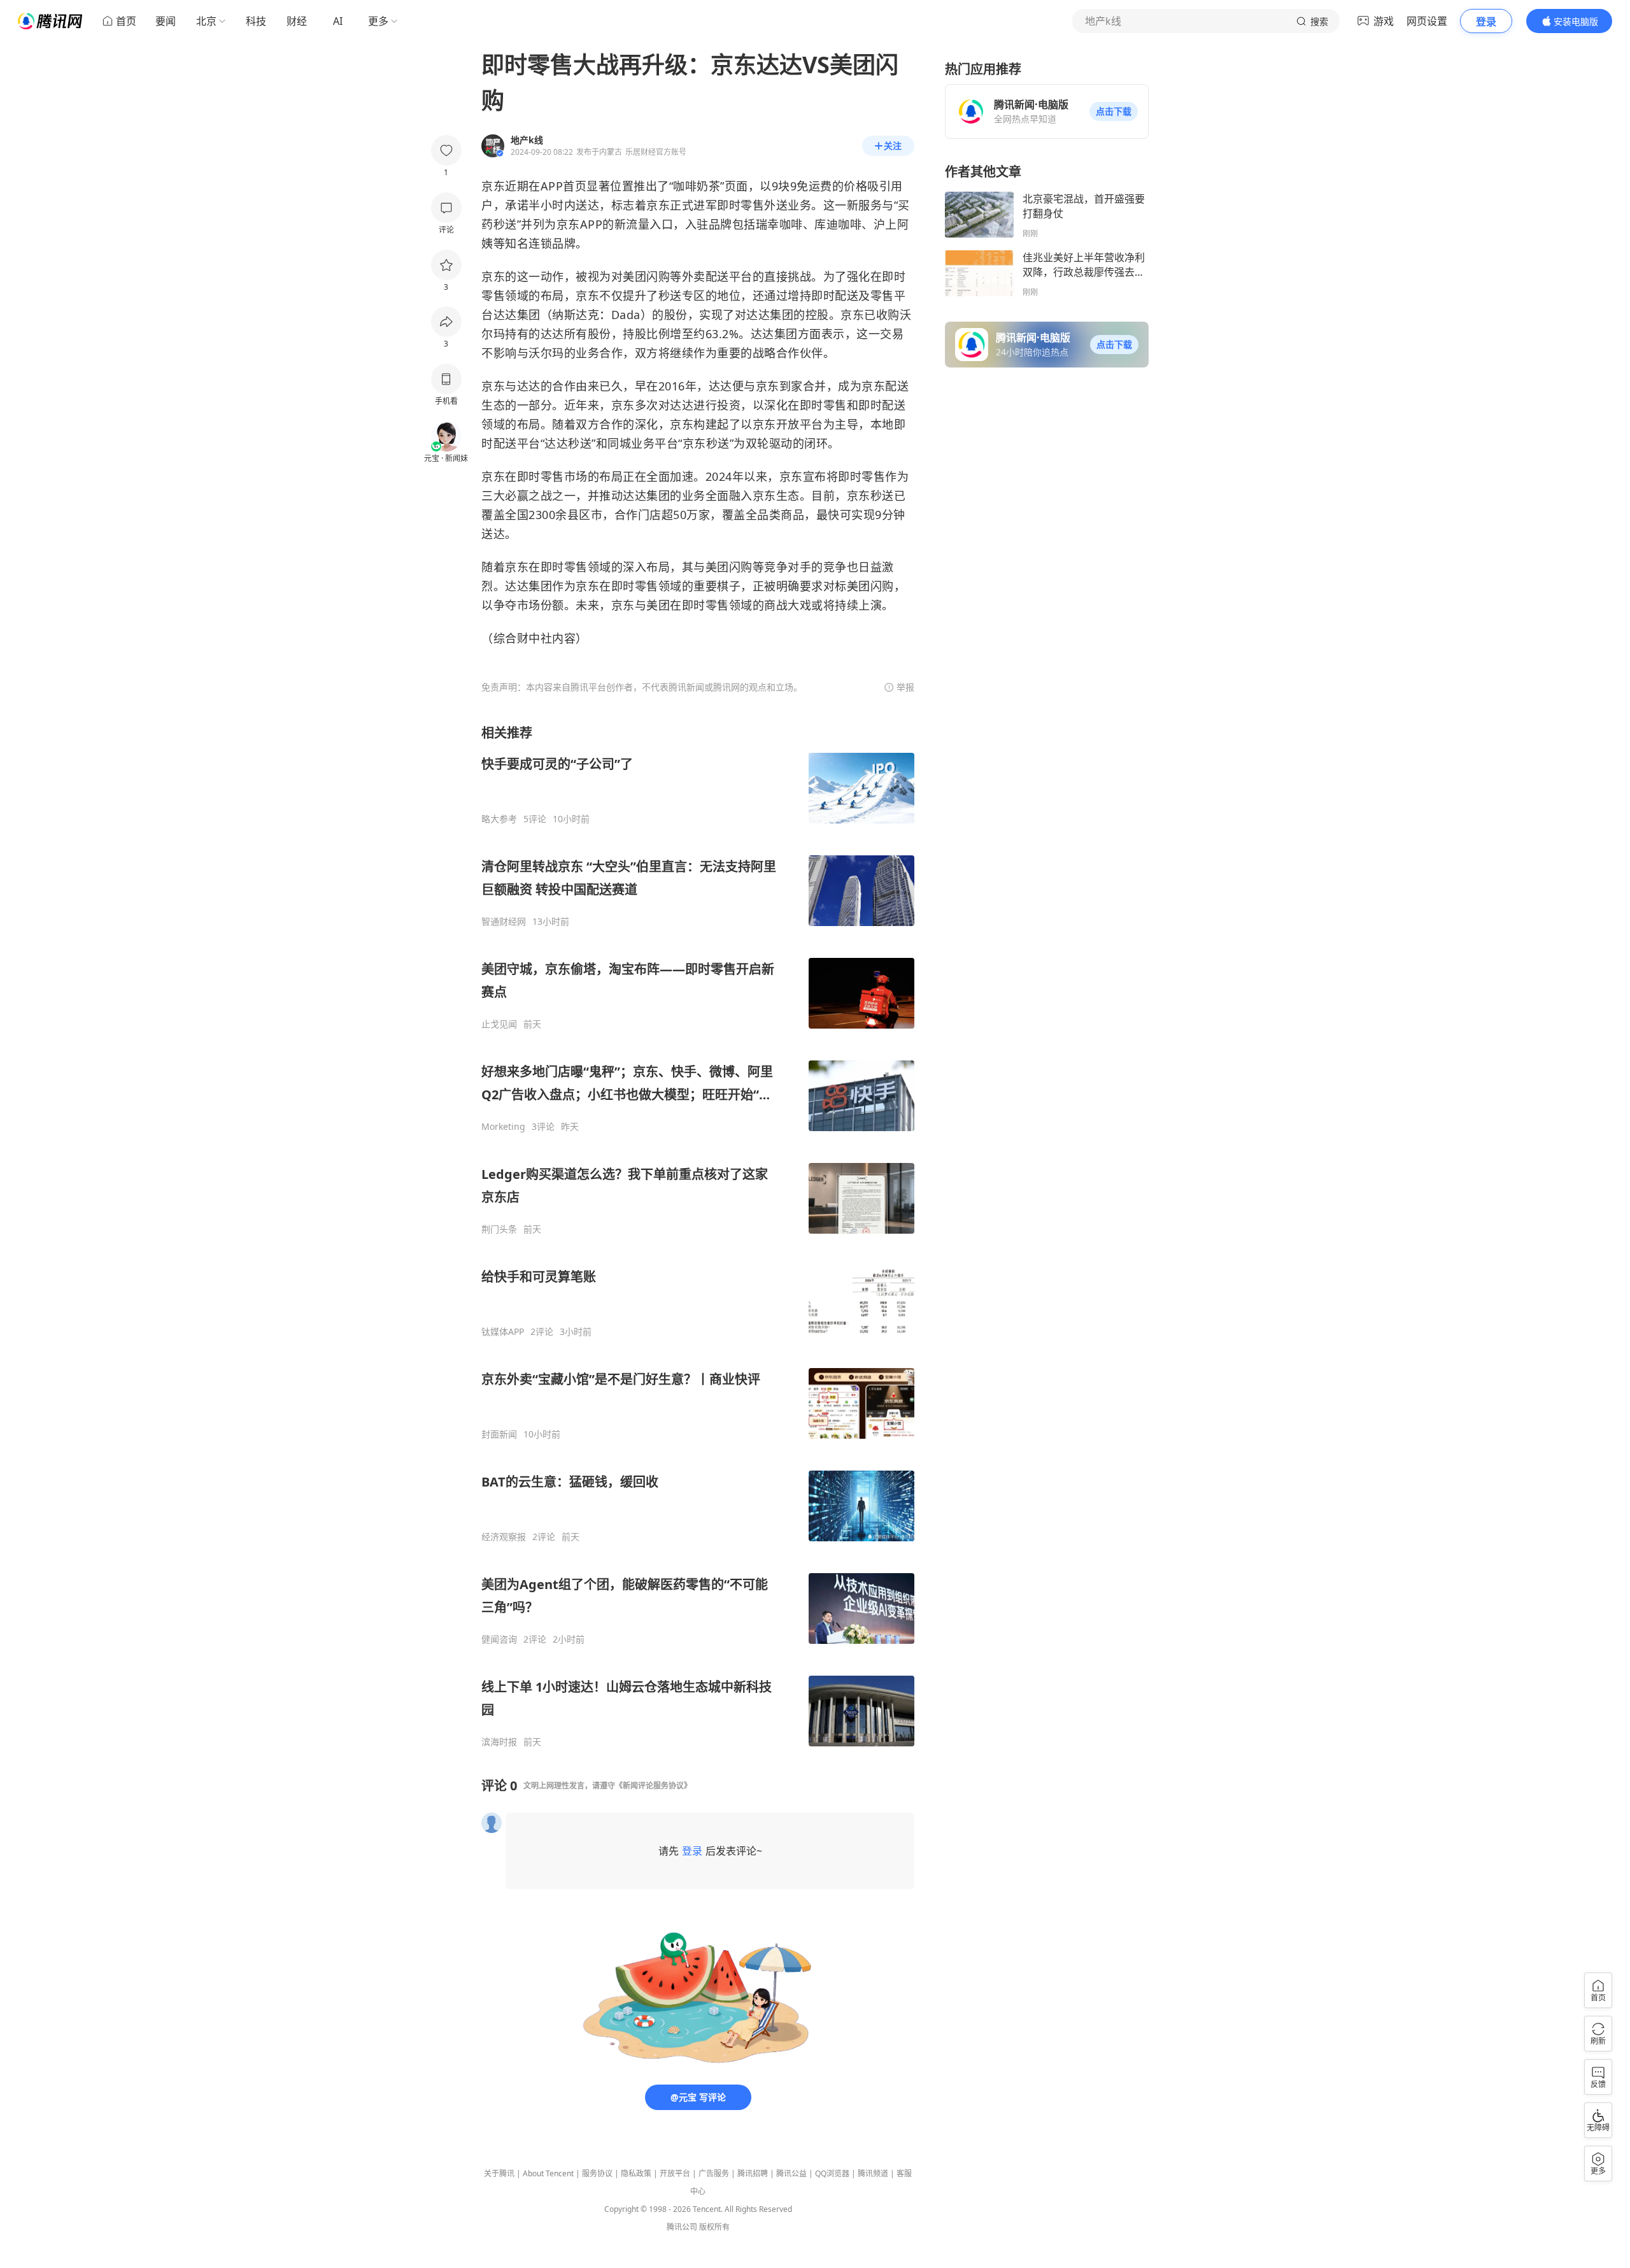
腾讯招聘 (753, 2173)
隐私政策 (636, 2173)
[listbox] (698, 1236)
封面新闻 (499, 1434)
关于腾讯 (499, 2173)
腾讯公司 (682, 2227)
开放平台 (675, 2173)
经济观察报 (504, 1537)
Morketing (503, 1127)
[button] (1114, 111)
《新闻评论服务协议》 (653, 1786)
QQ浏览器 (832, 2173)
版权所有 (714, 2227)
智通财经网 (504, 922)
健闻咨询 (499, 1639)
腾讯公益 (791, 2173)
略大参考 (499, 819)
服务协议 (597, 2173)
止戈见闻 (499, 1024)
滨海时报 (499, 1742)
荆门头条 (499, 1229)
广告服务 (714, 2173)
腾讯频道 (873, 2173)
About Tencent (548, 2173)
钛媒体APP (503, 1332)
